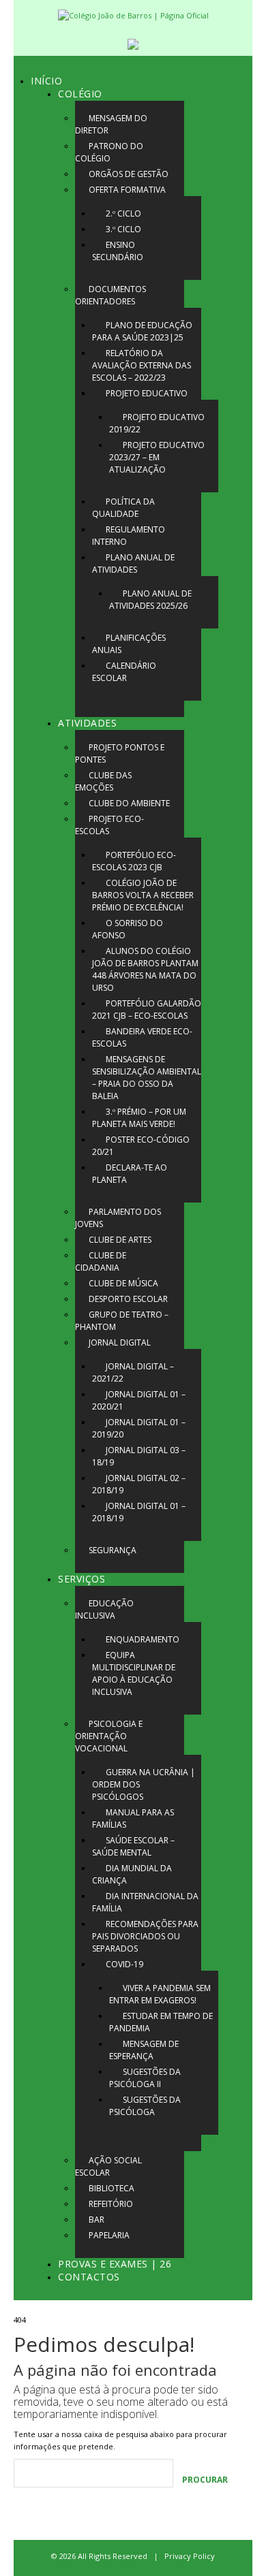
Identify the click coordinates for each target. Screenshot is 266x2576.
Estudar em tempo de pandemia (161, 2022)
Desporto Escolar (128, 1299)
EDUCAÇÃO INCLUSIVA (104, 1609)
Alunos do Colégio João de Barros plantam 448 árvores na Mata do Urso (145, 969)
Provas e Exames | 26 (115, 2264)
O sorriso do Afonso (128, 929)
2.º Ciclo (123, 213)
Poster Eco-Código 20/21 (141, 1146)
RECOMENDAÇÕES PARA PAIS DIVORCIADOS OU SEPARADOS (145, 1936)
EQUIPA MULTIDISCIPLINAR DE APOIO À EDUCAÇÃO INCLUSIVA (134, 1673)
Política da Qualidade (123, 508)
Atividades (87, 723)
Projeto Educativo (147, 393)
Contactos (89, 2277)
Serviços (82, 1579)
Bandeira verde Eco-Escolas (142, 1037)
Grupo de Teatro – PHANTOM (122, 1321)
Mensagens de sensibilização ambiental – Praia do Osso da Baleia (147, 1078)
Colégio (80, 94)
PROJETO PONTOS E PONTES (120, 753)
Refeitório (111, 2204)
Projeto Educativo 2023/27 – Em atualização (157, 457)
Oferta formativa (127, 190)
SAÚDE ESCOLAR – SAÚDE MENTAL (133, 1846)
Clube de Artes (120, 1240)
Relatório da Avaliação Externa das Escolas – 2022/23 (142, 365)
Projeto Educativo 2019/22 (157, 423)
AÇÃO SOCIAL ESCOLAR (108, 2166)
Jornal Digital (120, 1342)
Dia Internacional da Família (145, 1902)
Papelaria (109, 2235)
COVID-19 (124, 1964)
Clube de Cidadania (101, 1261)
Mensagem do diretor (111, 124)
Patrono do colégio (109, 152)
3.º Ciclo (123, 229)
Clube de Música (123, 1283)
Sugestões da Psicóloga (145, 2106)
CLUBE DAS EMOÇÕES (103, 781)
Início (46, 81)
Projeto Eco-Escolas (109, 825)
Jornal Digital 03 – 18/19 (139, 1456)
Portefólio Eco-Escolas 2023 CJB (134, 861)
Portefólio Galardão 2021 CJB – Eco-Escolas (147, 1009)
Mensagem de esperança (144, 2050)
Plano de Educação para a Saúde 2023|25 (142, 331)
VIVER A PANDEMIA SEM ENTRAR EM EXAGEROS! (160, 1994)
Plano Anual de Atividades (133, 563)
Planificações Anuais (129, 644)
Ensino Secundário (118, 251)
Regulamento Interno (129, 536)
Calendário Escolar (124, 672)
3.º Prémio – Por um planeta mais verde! (139, 1118)
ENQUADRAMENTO (143, 1639)
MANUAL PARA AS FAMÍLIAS (133, 1818)
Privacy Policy (190, 2556)
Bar (97, 2220)
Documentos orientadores (110, 295)
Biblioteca (112, 2188)
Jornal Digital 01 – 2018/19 (139, 1512)
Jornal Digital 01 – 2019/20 (139, 1428)
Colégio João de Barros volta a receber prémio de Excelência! (143, 895)
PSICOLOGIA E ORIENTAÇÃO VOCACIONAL (109, 1736)
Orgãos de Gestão (129, 174)
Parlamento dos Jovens (118, 1218)
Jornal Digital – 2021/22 (133, 1372)
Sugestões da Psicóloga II (145, 2078)
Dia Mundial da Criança (132, 1874)
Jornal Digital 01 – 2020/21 (139, 1400)
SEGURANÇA (113, 1550)
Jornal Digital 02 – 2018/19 (139, 1484)
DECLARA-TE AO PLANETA (130, 1174)
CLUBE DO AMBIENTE (129, 803)
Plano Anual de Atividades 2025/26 (150, 600)
